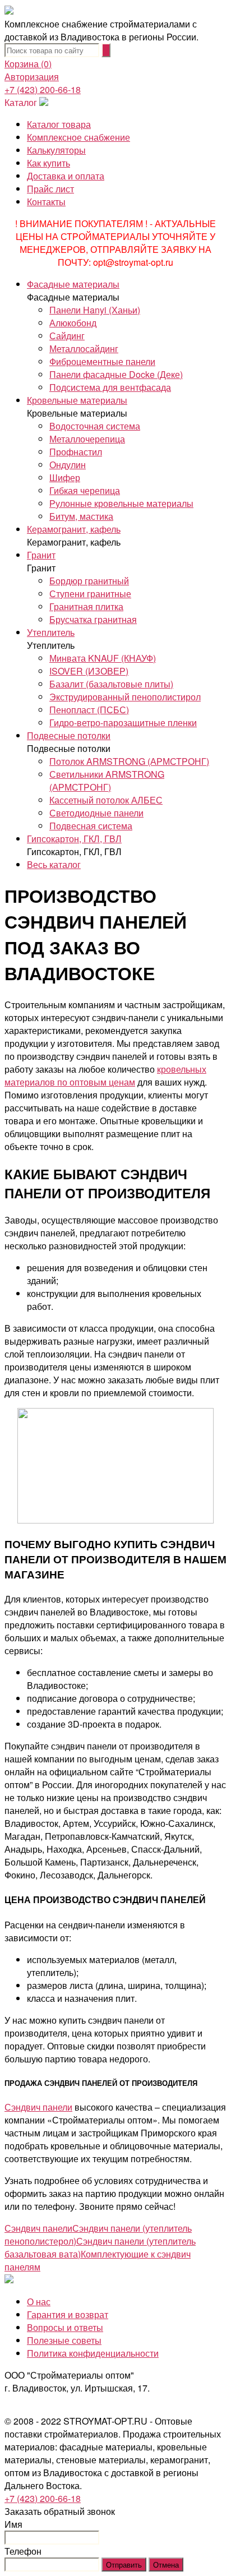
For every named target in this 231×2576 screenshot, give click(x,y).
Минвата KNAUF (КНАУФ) (103, 658)
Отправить (124, 2565)
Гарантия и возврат (68, 2314)
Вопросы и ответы (65, 2327)
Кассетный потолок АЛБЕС (106, 800)
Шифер (65, 477)
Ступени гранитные (90, 594)
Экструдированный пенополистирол (125, 697)
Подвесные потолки (69, 735)
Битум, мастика (81, 516)
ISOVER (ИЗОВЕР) (89, 671)
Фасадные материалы (73, 284)
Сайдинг (67, 336)
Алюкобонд (73, 323)
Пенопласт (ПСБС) (89, 710)
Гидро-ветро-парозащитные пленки (123, 723)
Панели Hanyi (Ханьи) (95, 310)
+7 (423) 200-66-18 (43, 89)
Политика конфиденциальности (93, 2353)
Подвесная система (91, 826)
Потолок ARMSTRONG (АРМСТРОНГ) (129, 761)
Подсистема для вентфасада (110, 387)
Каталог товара (59, 124)
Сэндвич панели (38, 2107)
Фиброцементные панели (102, 361)
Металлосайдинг (84, 348)
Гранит (41, 555)
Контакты (46, 202)
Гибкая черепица (85, 490)
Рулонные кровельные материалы (121, 503)
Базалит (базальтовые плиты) (111, 684)
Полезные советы (64, 2340)
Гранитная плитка (86, 606)
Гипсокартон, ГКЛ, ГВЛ (74, 839)
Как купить (48, 163)
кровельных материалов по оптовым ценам (105, 1075)
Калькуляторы (56, 150)
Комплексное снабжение (78, 137)
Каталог (21, 102)
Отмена (166, 2565)
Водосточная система (95, 426)
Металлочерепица (87, 439)
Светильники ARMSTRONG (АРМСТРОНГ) (107, 781)
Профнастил (76, 452)
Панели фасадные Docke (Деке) (116, 374)
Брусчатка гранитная (93, 619)
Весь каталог (54, 864)
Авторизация (32, 77)
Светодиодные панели (96, 813)
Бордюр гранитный (89, 581)
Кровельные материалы (77, 400)
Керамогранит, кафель (74, 529)
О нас (39, 2302)
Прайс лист (50, 189)
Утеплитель (51, 632)
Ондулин (68, 465)
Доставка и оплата (66, 176)
